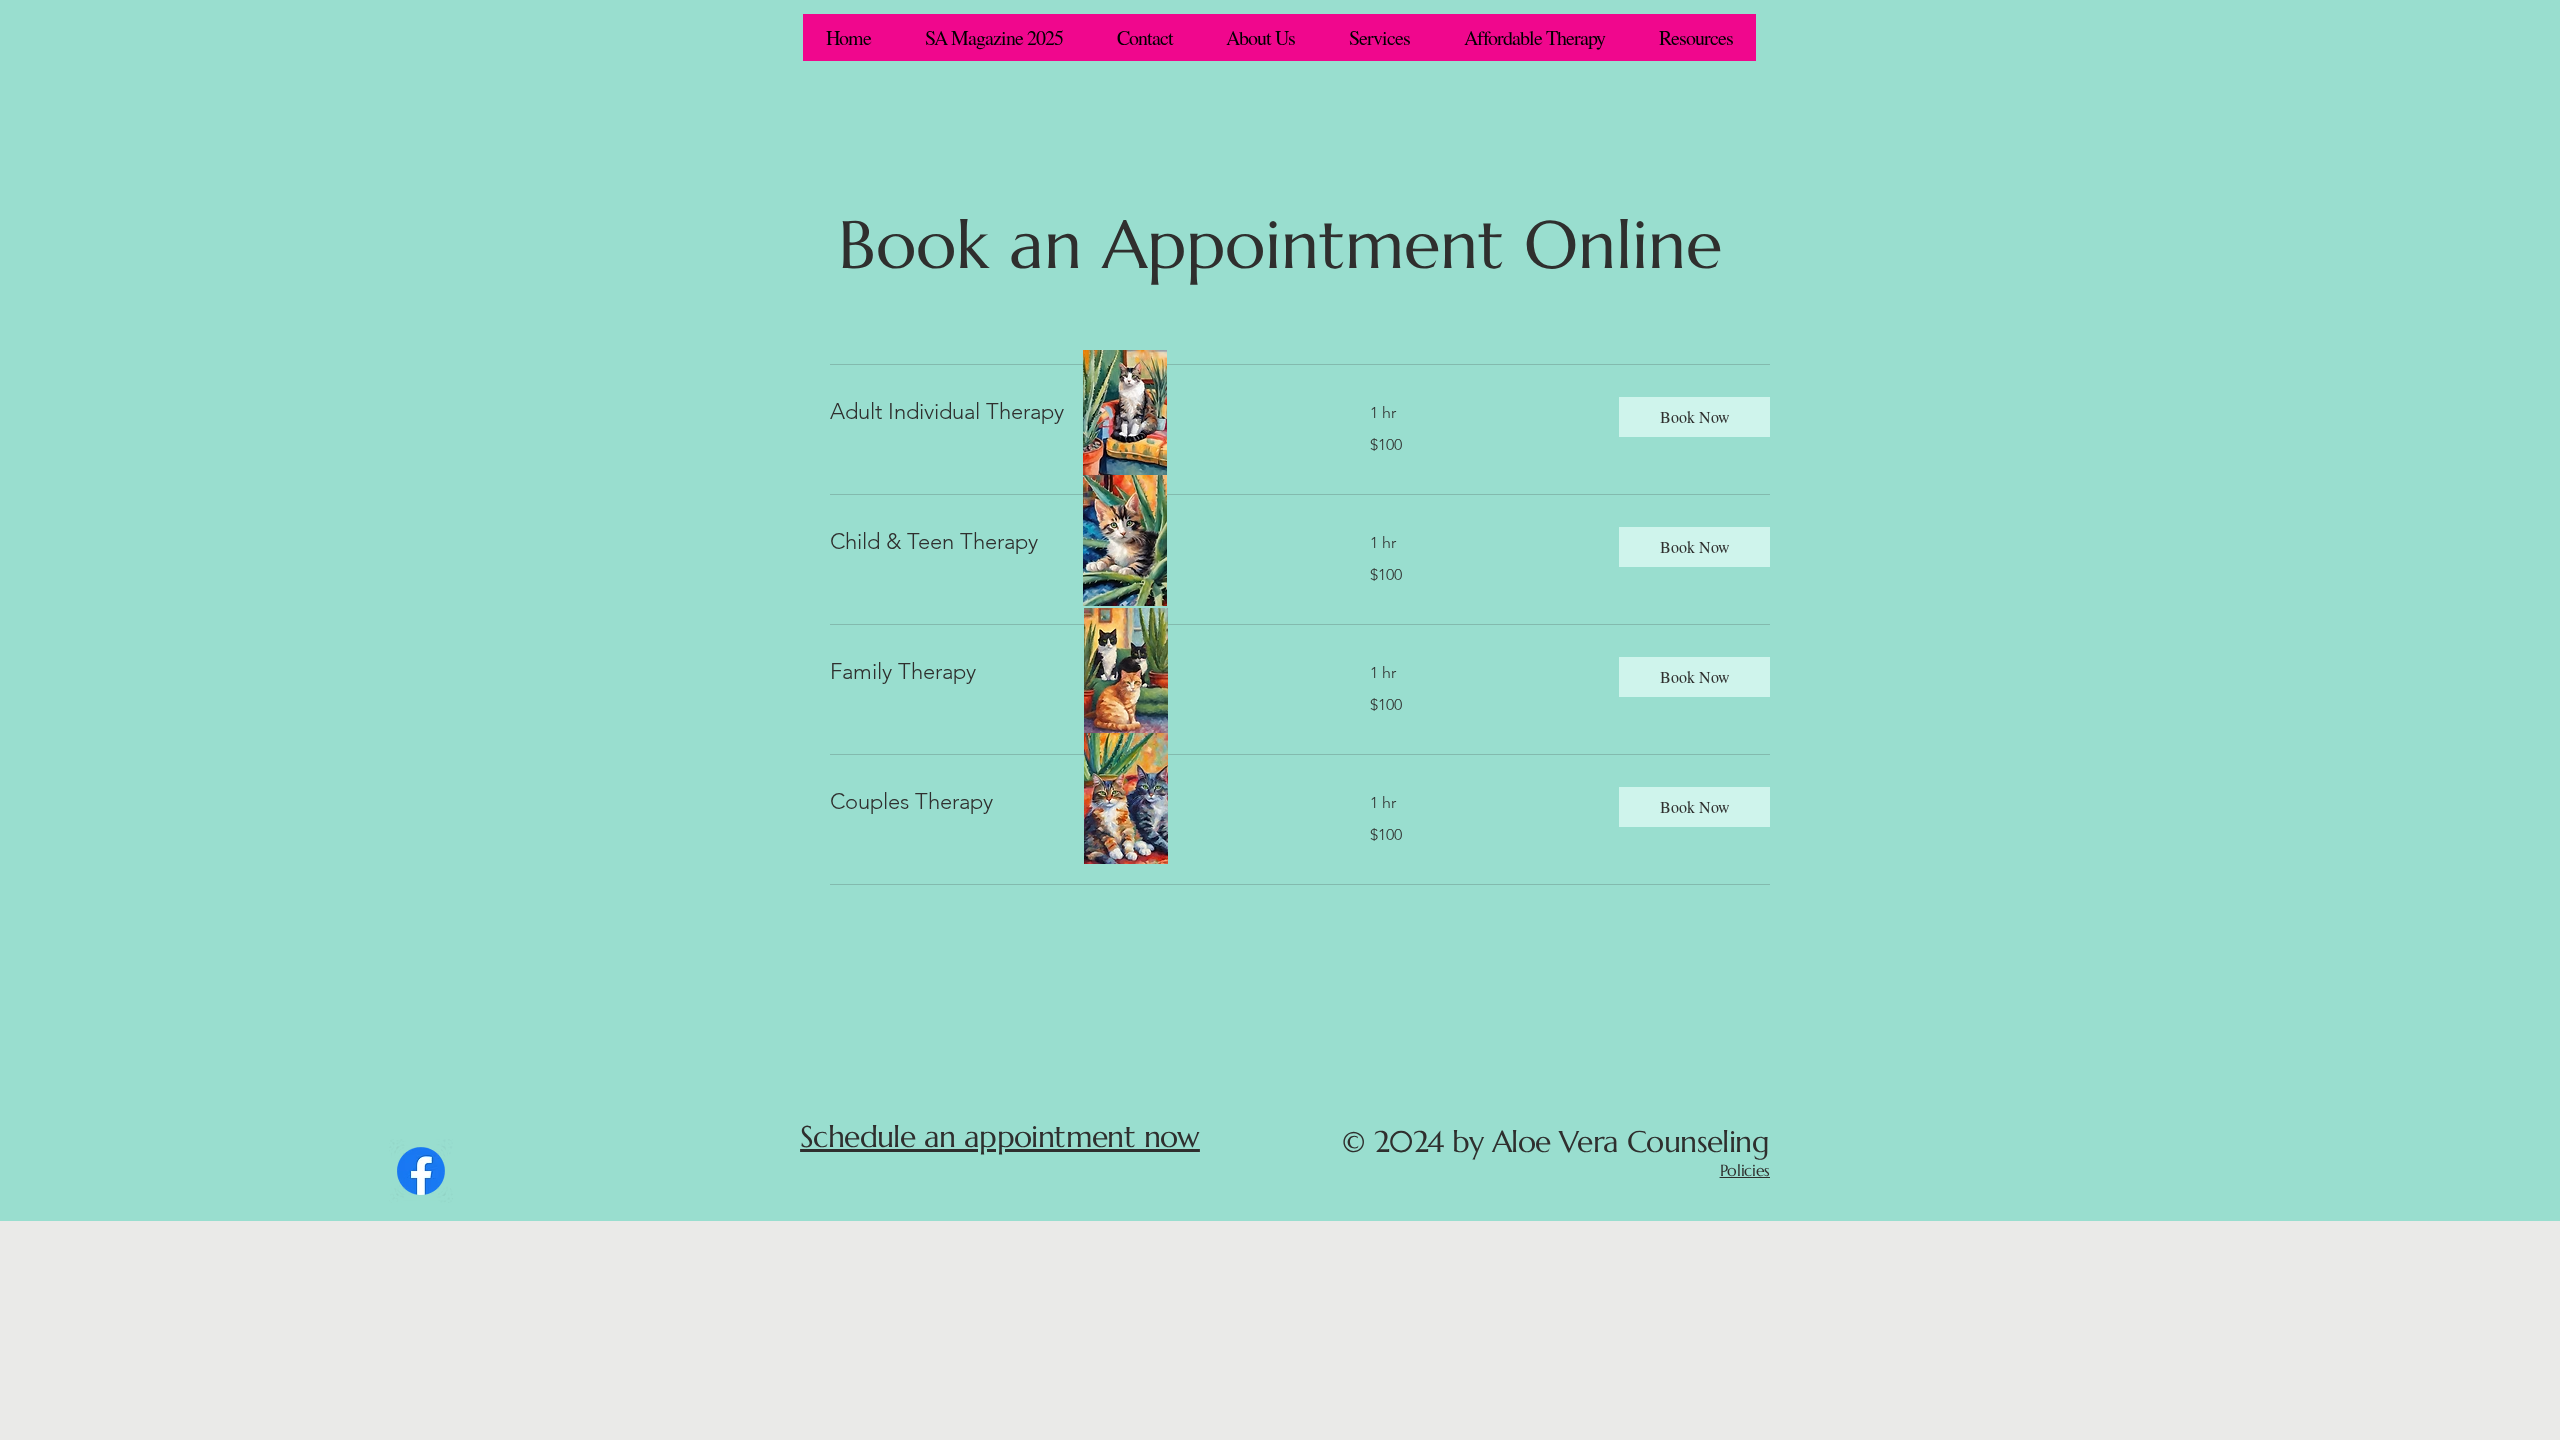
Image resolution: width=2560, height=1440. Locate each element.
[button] (1694, 417)
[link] (1076, 411)
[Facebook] (421, 1171)
